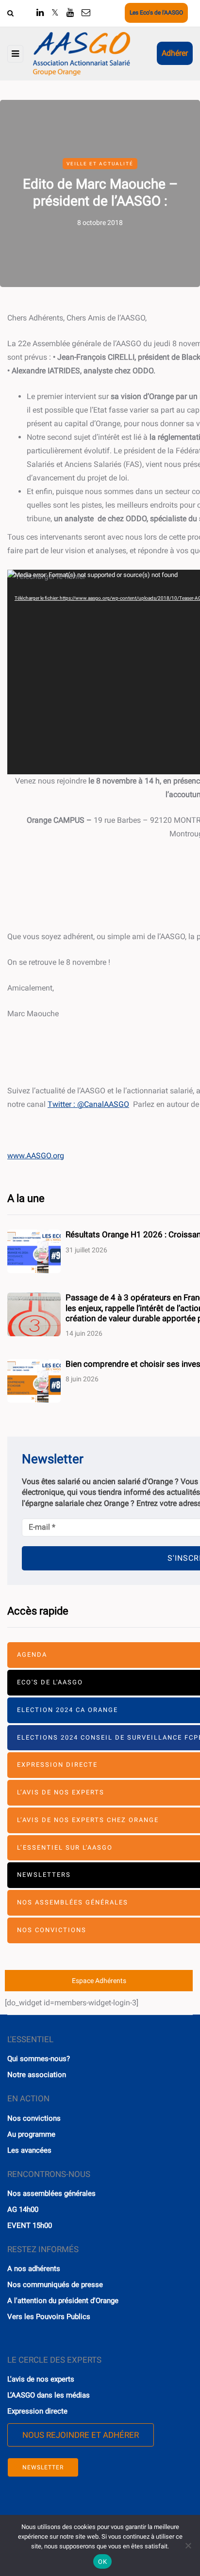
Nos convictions (34, 2118)
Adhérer (175, 53)
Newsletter (43, 2467)
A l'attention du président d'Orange (63, 2301)
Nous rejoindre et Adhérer (81, 2435)
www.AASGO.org (36, 1156)
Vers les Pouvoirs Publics (49, 2317)
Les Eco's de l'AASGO (156, 13)
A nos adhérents (34, 2269)
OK (102, 2562)
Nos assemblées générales (51, 2193)
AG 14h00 (23, 2209)
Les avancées (29, 2150)
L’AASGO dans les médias (49, 2395)
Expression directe (37, 2411)
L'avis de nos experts (41, 2379)
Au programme (31, 2134)
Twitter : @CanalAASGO (88, 1104)
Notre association (37, 2075)
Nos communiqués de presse (55, 2285)
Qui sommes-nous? (39, 2059)
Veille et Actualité (100, 164)
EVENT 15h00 (30, 2225)
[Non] (188, 2545)
